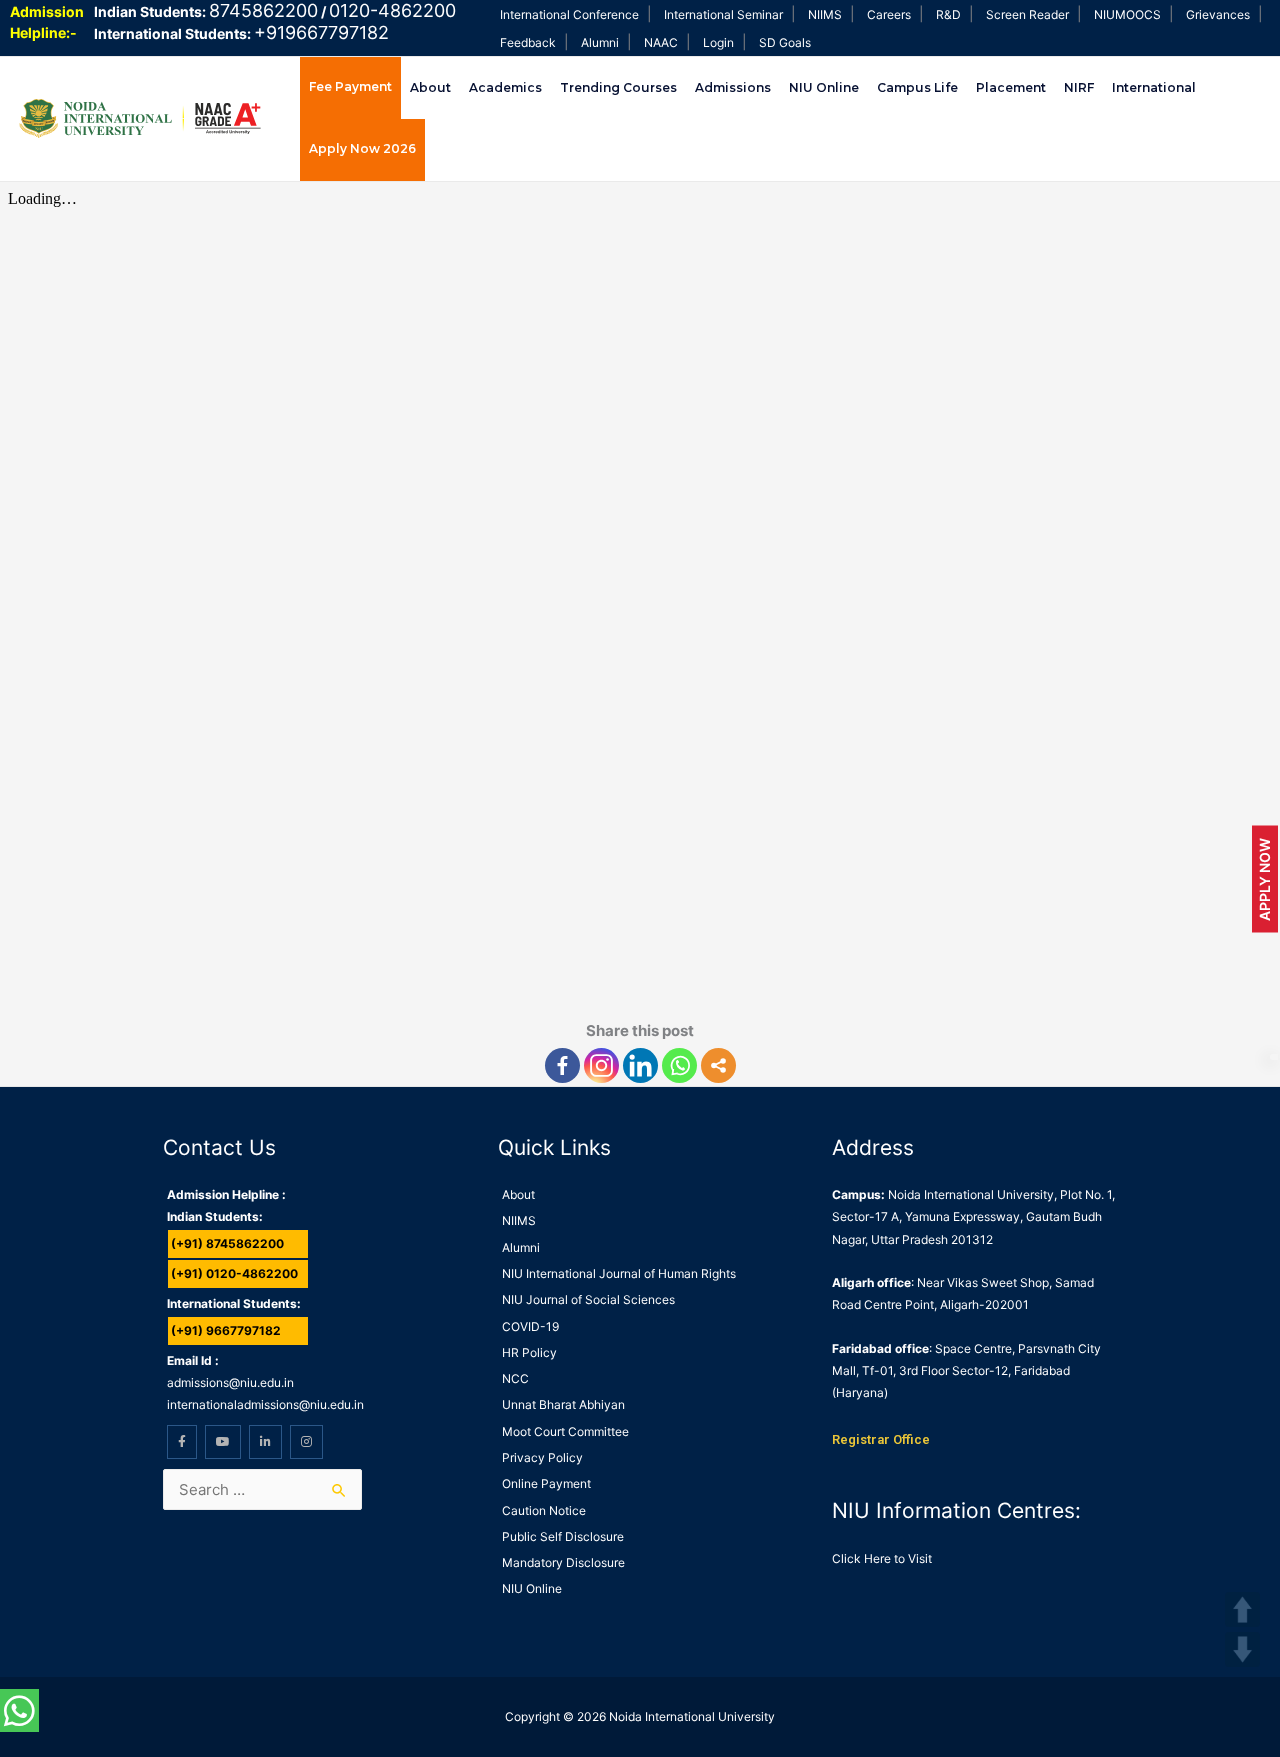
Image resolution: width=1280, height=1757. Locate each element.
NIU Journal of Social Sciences (588, 1299)
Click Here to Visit (882, 1558)
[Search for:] (262, 1489)
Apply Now (1264, 878)
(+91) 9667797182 (226, 1330)
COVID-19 (530, 1326)
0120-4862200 (392, 10)
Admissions (733, 87)
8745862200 (263, 10)
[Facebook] (562, 1065)
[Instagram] (601, 1065)
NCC (515, 1378)
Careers (889, 14)
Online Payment (546, 1483)
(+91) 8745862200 (227, 1243)
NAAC (661, 42)
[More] (718, 1065)
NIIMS (825, 14)
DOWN (1242, 1649)
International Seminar (723, 14)
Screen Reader (1027, 14)
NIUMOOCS (1127, 14)
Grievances (1218, 14)
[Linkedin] (640, 1065)
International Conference (569, 14)
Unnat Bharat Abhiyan (563, 1404)
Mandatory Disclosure (563, 1562)
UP (1242, 1609)
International (1154, 87)
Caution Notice (544, 1510)
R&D (948, 14)
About (430, 87)
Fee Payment (350, 86)
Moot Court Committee (565, 1431)
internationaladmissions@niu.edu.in (265, 1404)
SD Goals (785, 42)
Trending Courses (618, 87)
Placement (1011, 87)
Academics (505, 87)
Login (718, 42)
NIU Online (824, 87)
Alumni (600, 42)
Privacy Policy (542, 1457)
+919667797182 (321, 32)
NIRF (1079, 87)
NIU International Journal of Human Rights (619, 1273)
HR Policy (529, 1352)
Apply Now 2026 (362, 148)
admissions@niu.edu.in (230, 1382)
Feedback (528, 42)
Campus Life (917, 87)
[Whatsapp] (679, 1065)
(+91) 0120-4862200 (234, 1273)
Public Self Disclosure (563, 1536)
